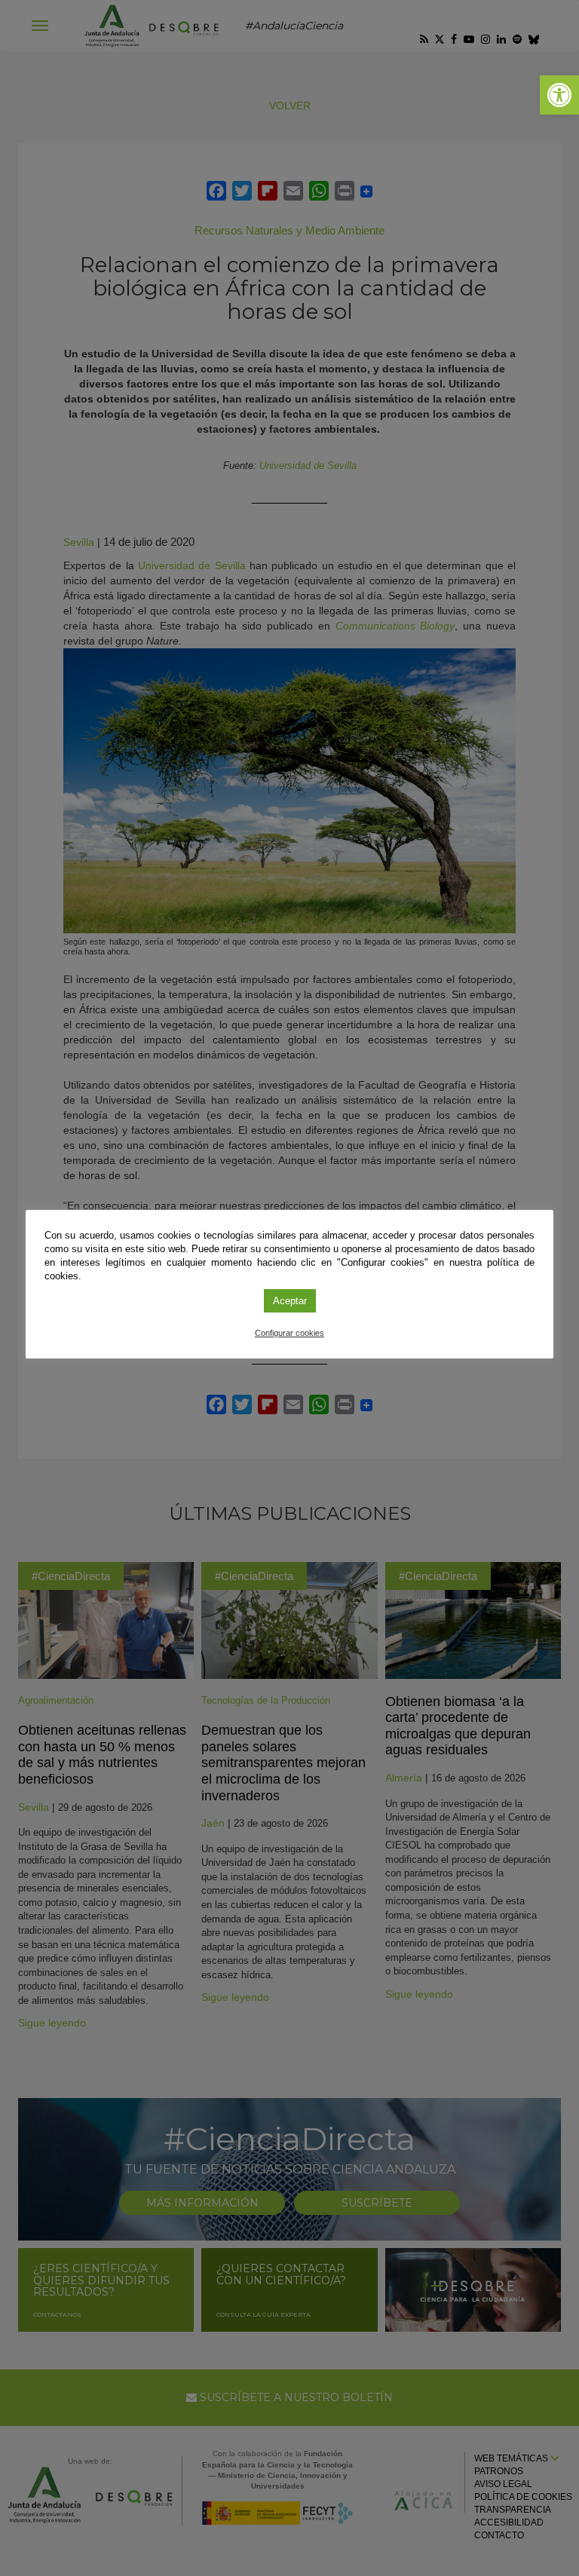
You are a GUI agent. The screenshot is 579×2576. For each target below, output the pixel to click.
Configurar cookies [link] (289, 1333)
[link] (559, 95)
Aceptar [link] (290, 1301)
